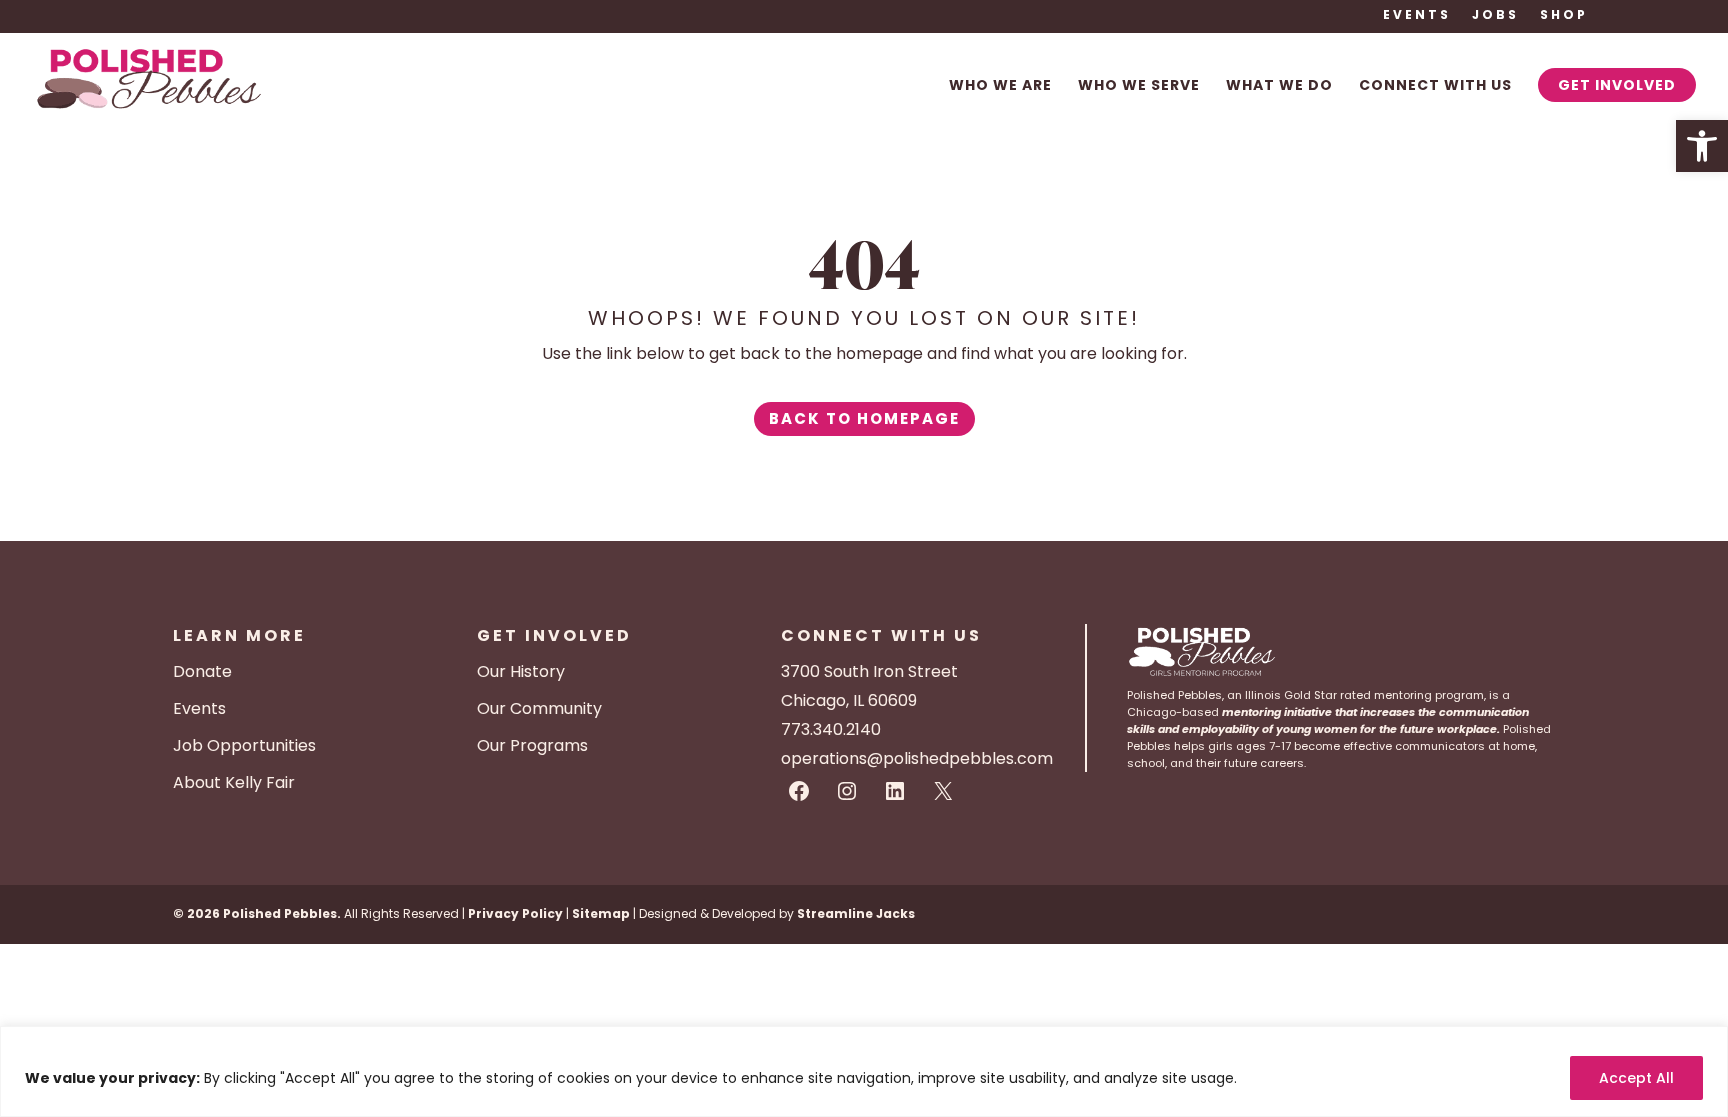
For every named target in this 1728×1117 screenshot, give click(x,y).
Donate (202, 671)
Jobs (1495, 16)
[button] (1702, 146)
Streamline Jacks (856, 913)
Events (1417, 16)
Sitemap (601, 913)
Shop (1564, 16)
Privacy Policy (515, 913)
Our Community (539, 708)
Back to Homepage (864, 418)
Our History (521, 671)
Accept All (1636, 1078)
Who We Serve (1139, 86)
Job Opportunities (244, 745)
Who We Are (1000, 86)
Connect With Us (1435, 86)
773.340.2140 (831, 729)
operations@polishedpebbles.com (917, 758)
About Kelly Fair (234, 782)
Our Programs (532, 745)
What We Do (1279, 86)
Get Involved (1617, 85)
